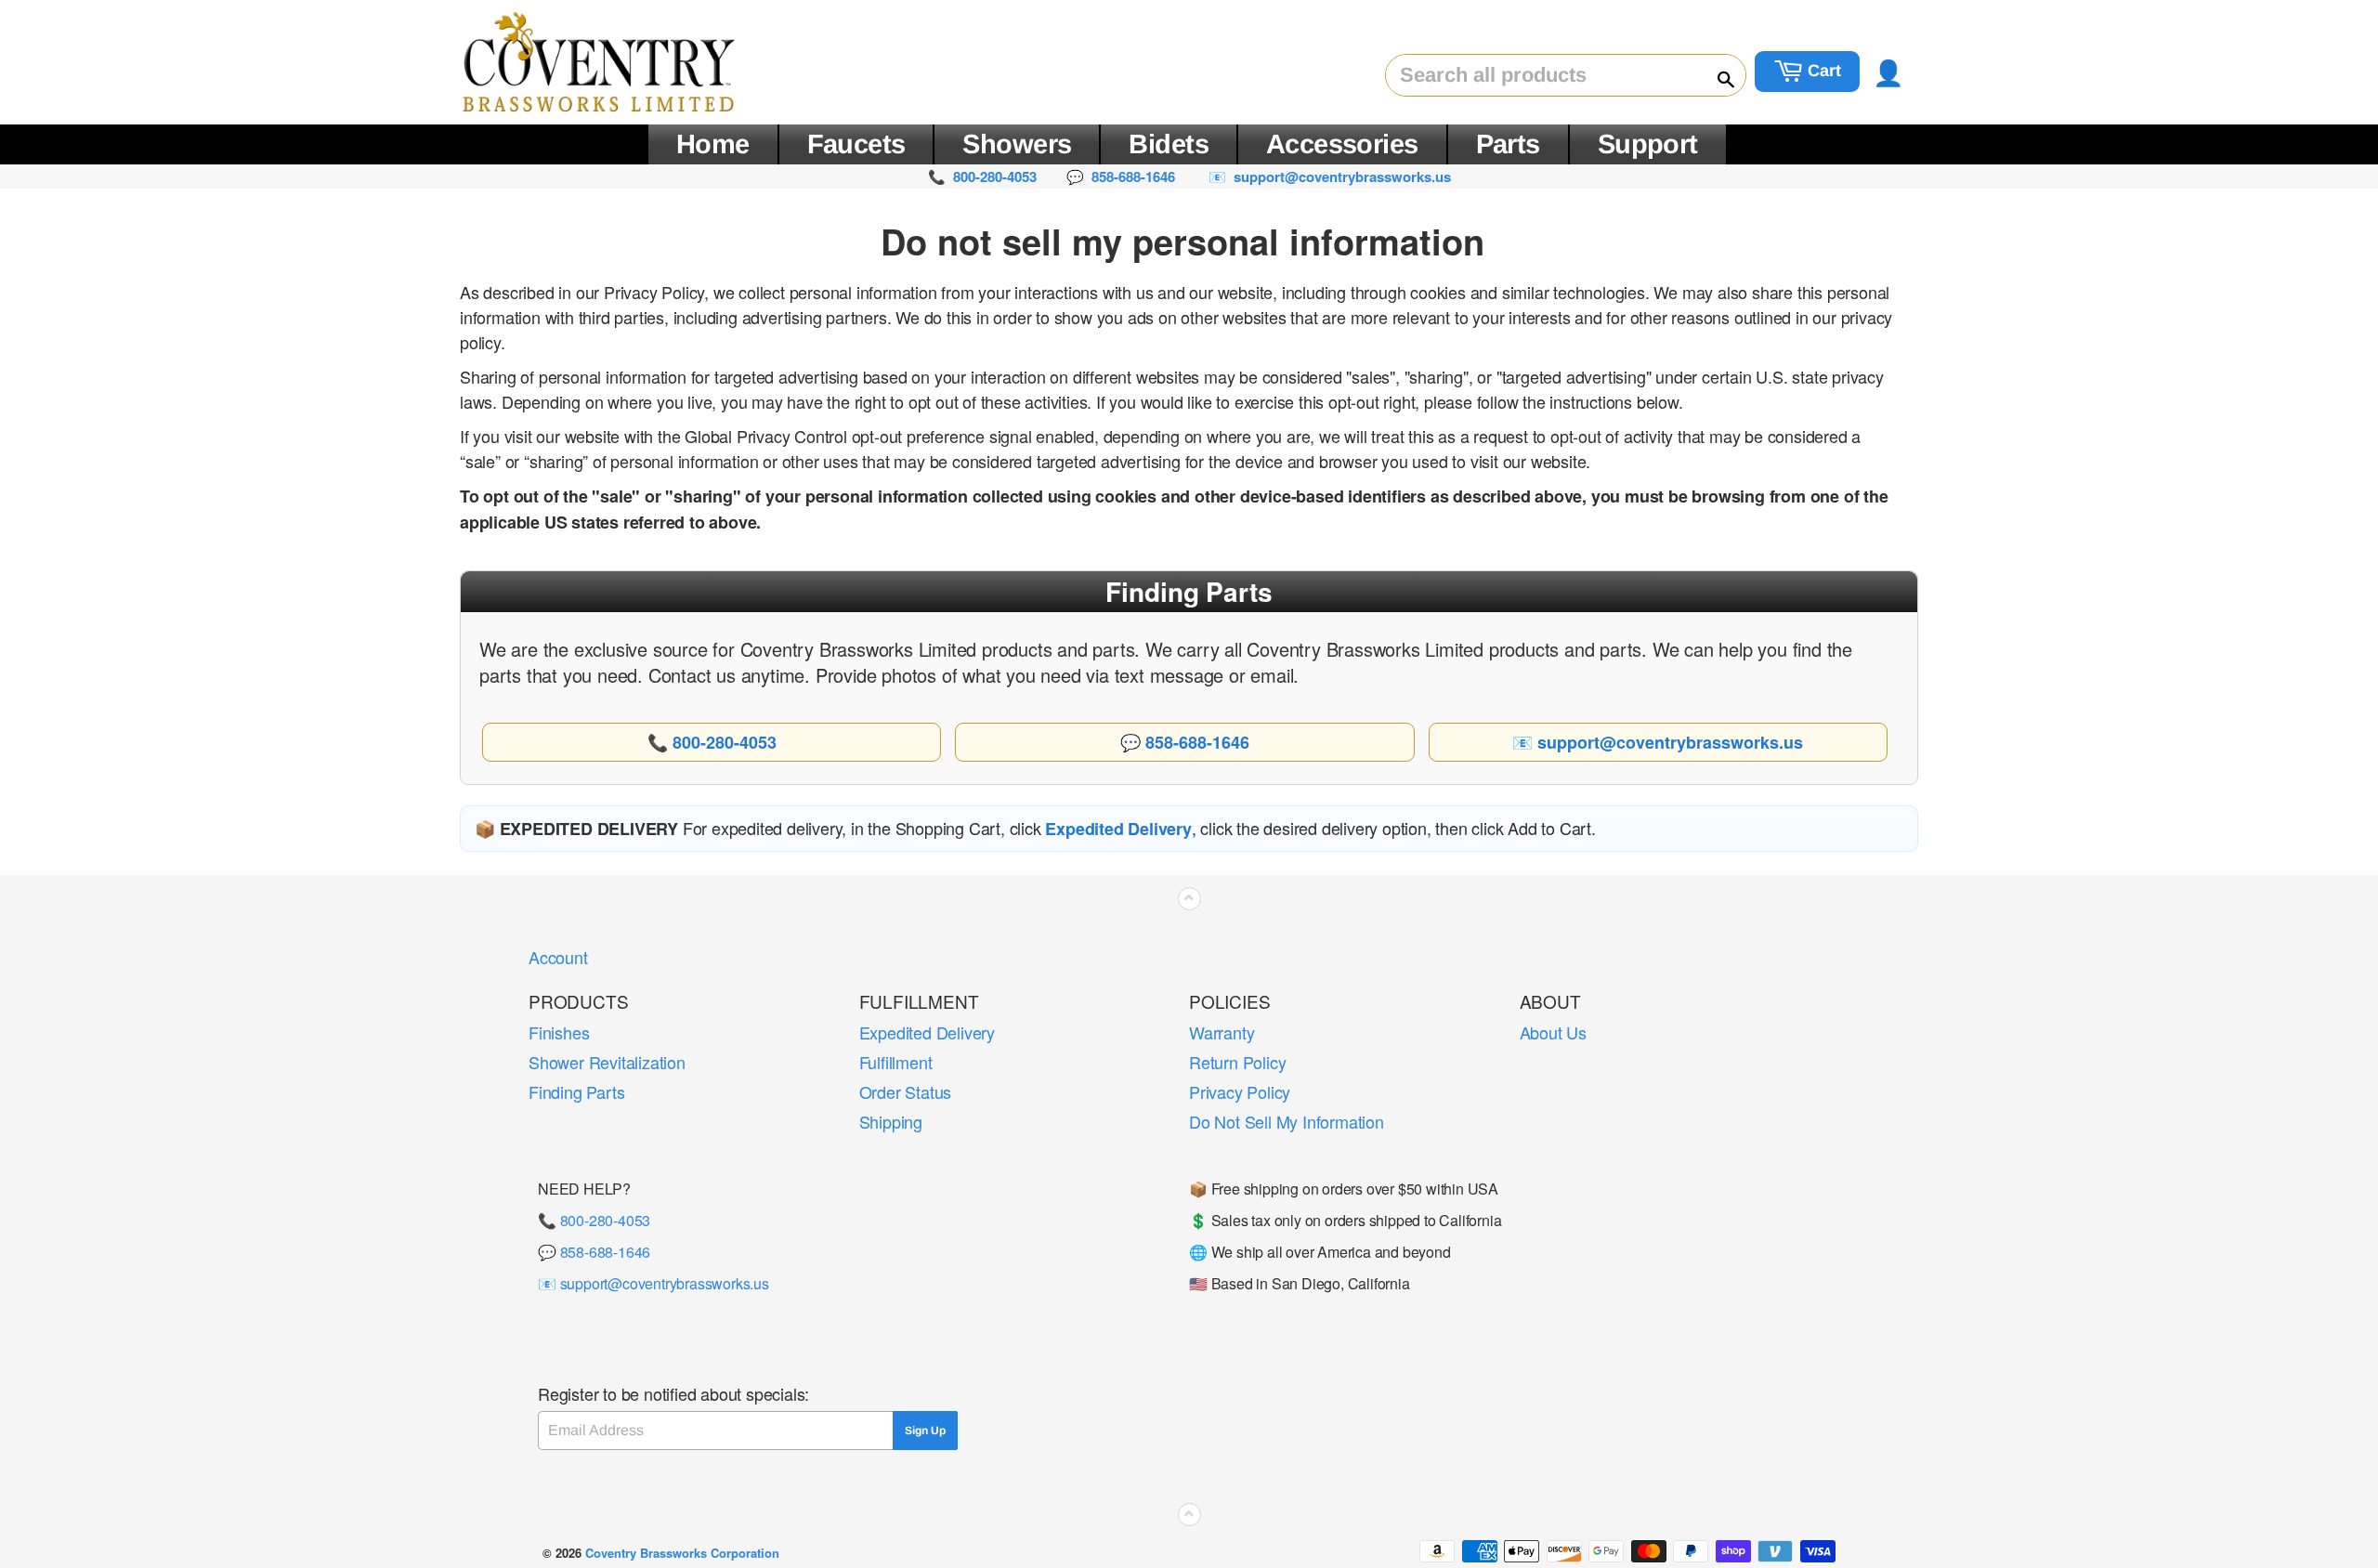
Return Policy (1237, 1062)
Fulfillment (896, 1062)
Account (558, 957)
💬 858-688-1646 (594, 1252)
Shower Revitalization (607, 1062)
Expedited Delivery (927, 1032)
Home (713, 144)
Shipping (891, 1121)
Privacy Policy (1240, 1091)
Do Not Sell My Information (1287, 1121)
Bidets (1169, 144)
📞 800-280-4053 (594, 1220)
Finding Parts (576, 1091)
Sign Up (925, 1431)
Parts (1508, 144)
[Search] (1718, 76)
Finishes (559, 1032)
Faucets (856, 144)
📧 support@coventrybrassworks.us (653, 1283)
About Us (1553, 1032)
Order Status (906, 1091)
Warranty (1222, 1032)
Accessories (1342, 144)
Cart (1822, 71)
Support (1648, 144)
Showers (1017, 144)
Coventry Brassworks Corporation (682, 1553)
